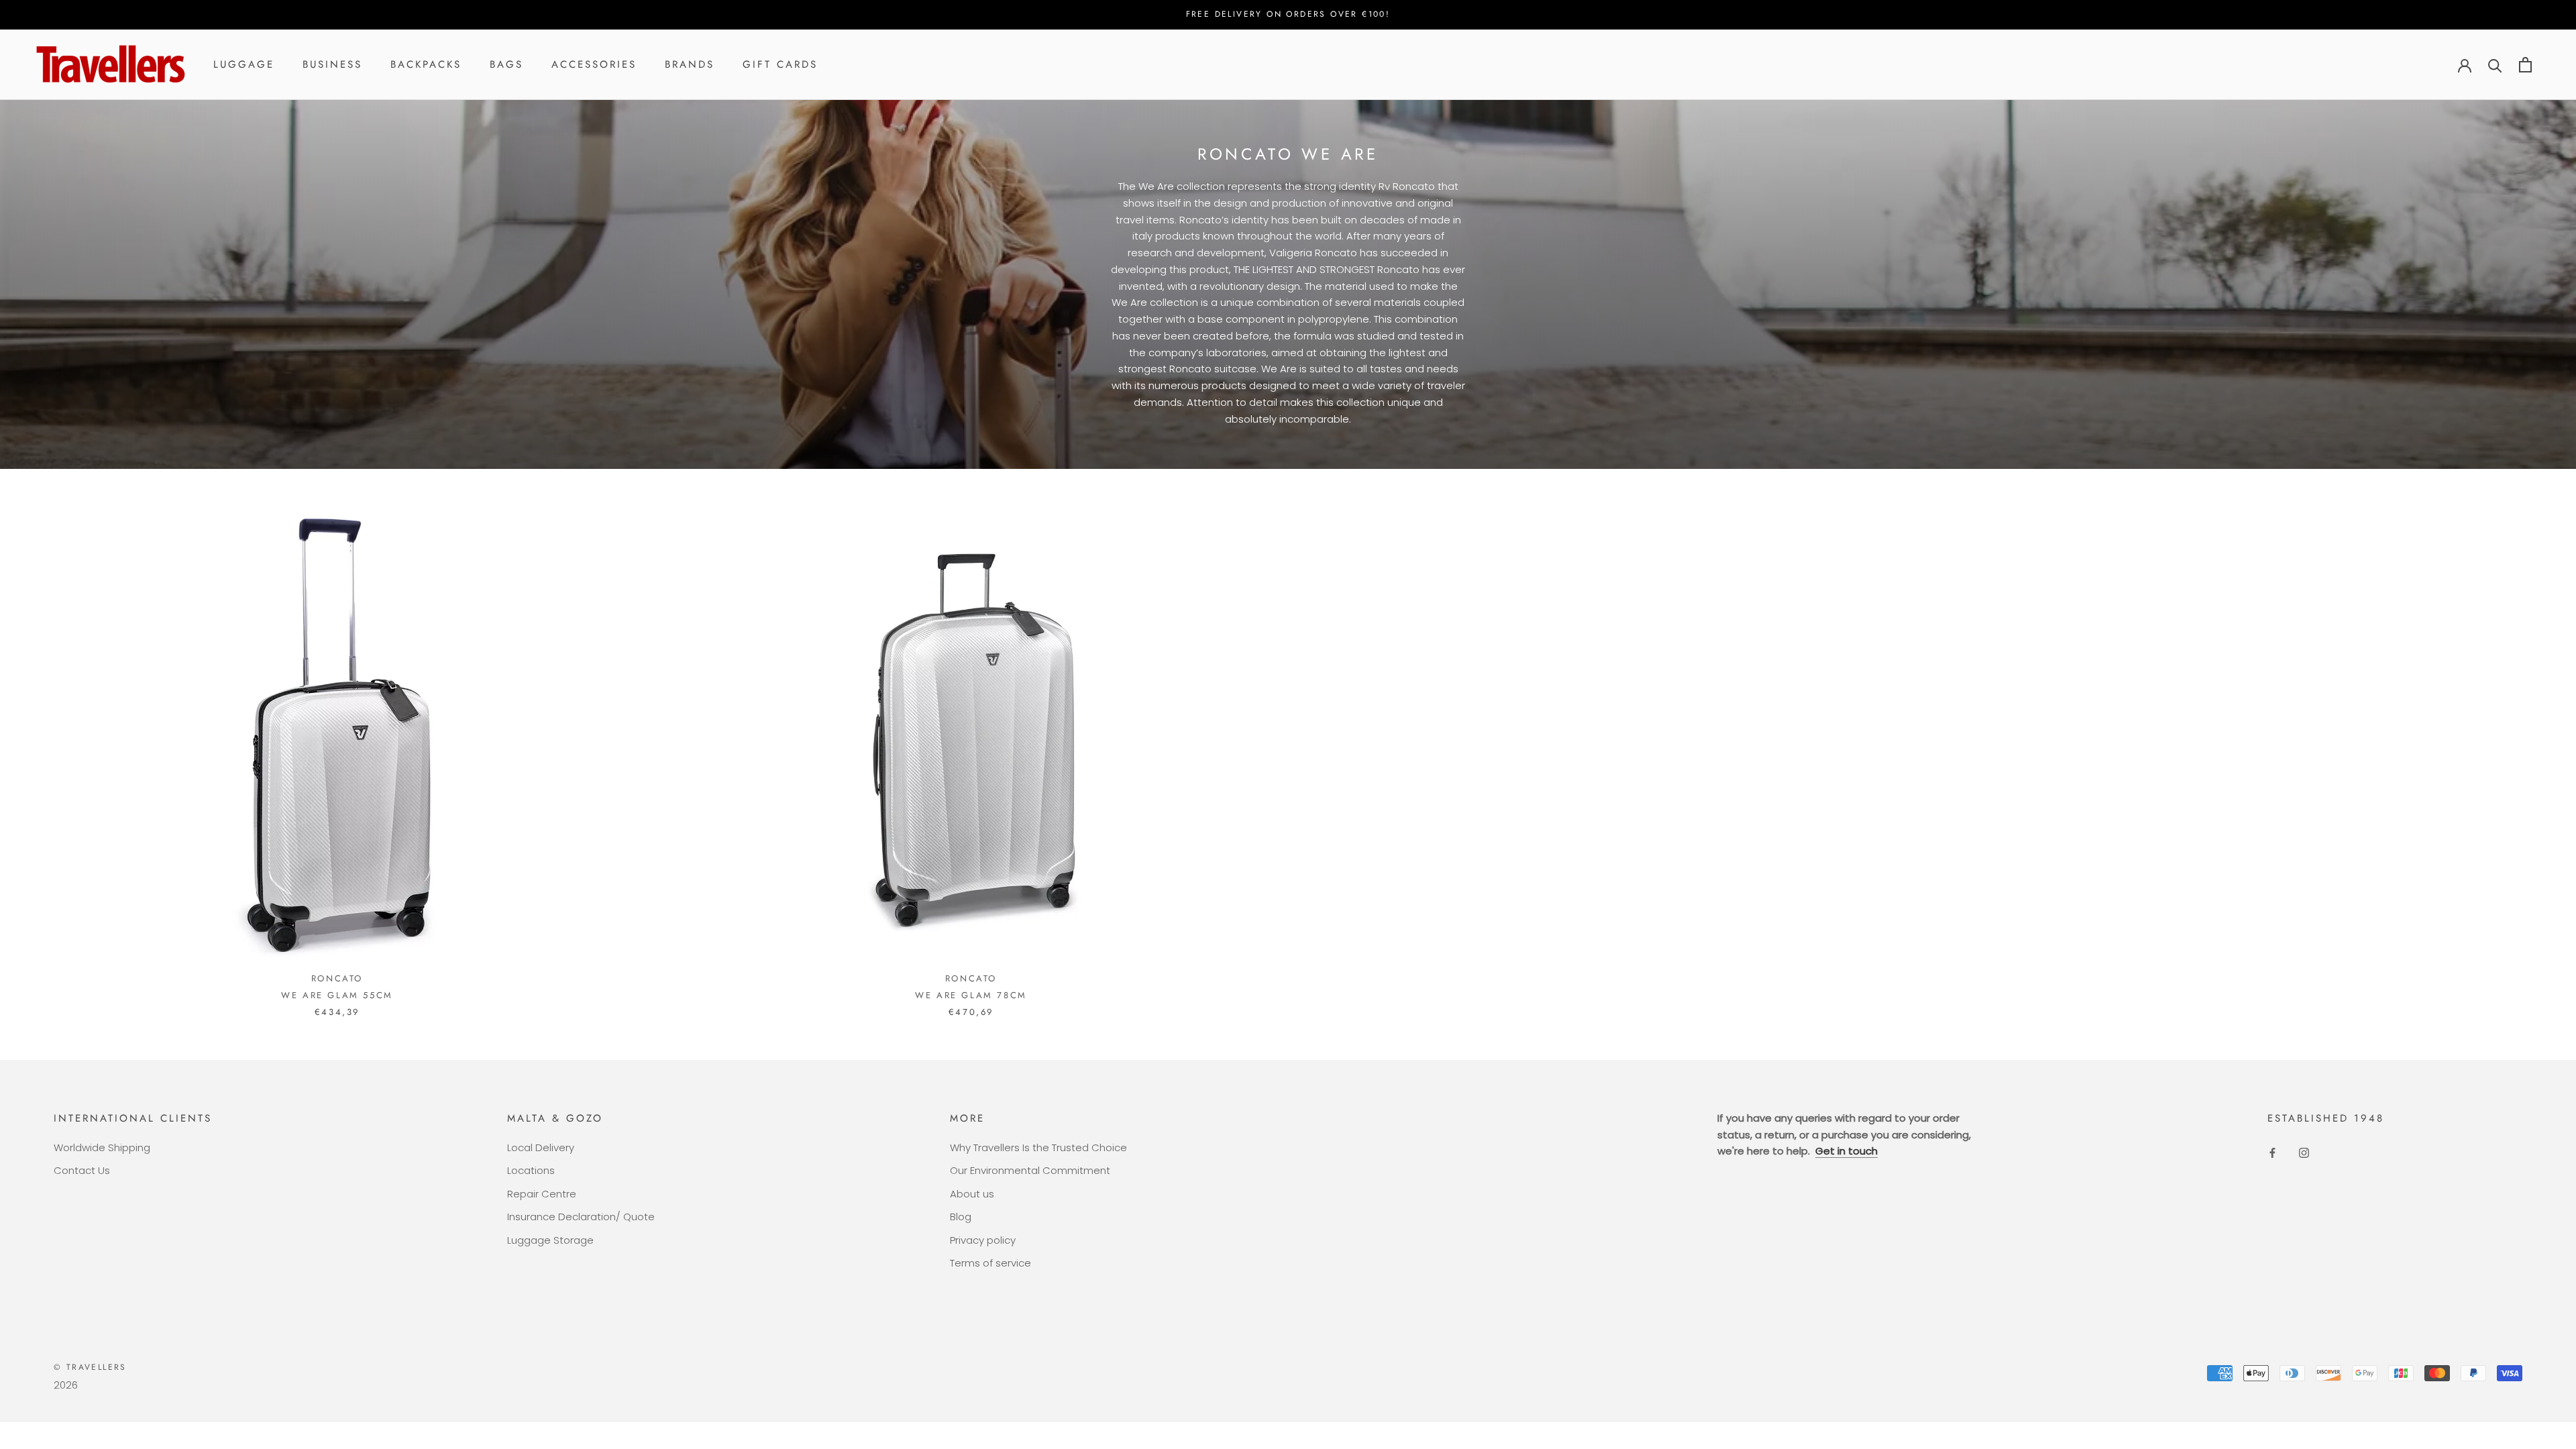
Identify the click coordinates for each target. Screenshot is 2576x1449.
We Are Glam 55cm (337, 995)
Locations (531, 1170)
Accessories (594, 64)
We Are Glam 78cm (971, 995)
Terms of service (990, 1263)
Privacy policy (983, 1240)
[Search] (2495, 65)
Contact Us (82, 1170)
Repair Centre (542, 1194)
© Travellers (90, 1367)
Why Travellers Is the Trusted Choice (1038, 1147)
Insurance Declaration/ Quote (581, 1217)
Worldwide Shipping (102, 1147)
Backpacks (426, 64)
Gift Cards (780, 64)
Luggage (244, 64)
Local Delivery (541, 1147)
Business (332, 64)
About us (972, 1194)
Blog (961, 1217)
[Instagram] (2304, 1153)
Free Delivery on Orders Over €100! (1288, 14)
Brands (690, 64)
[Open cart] (2525, 65)
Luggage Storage (550, 1240)
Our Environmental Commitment (1030, 1170)
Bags (506, 64)
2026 (66, 1385)
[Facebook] (2272, 1153)
